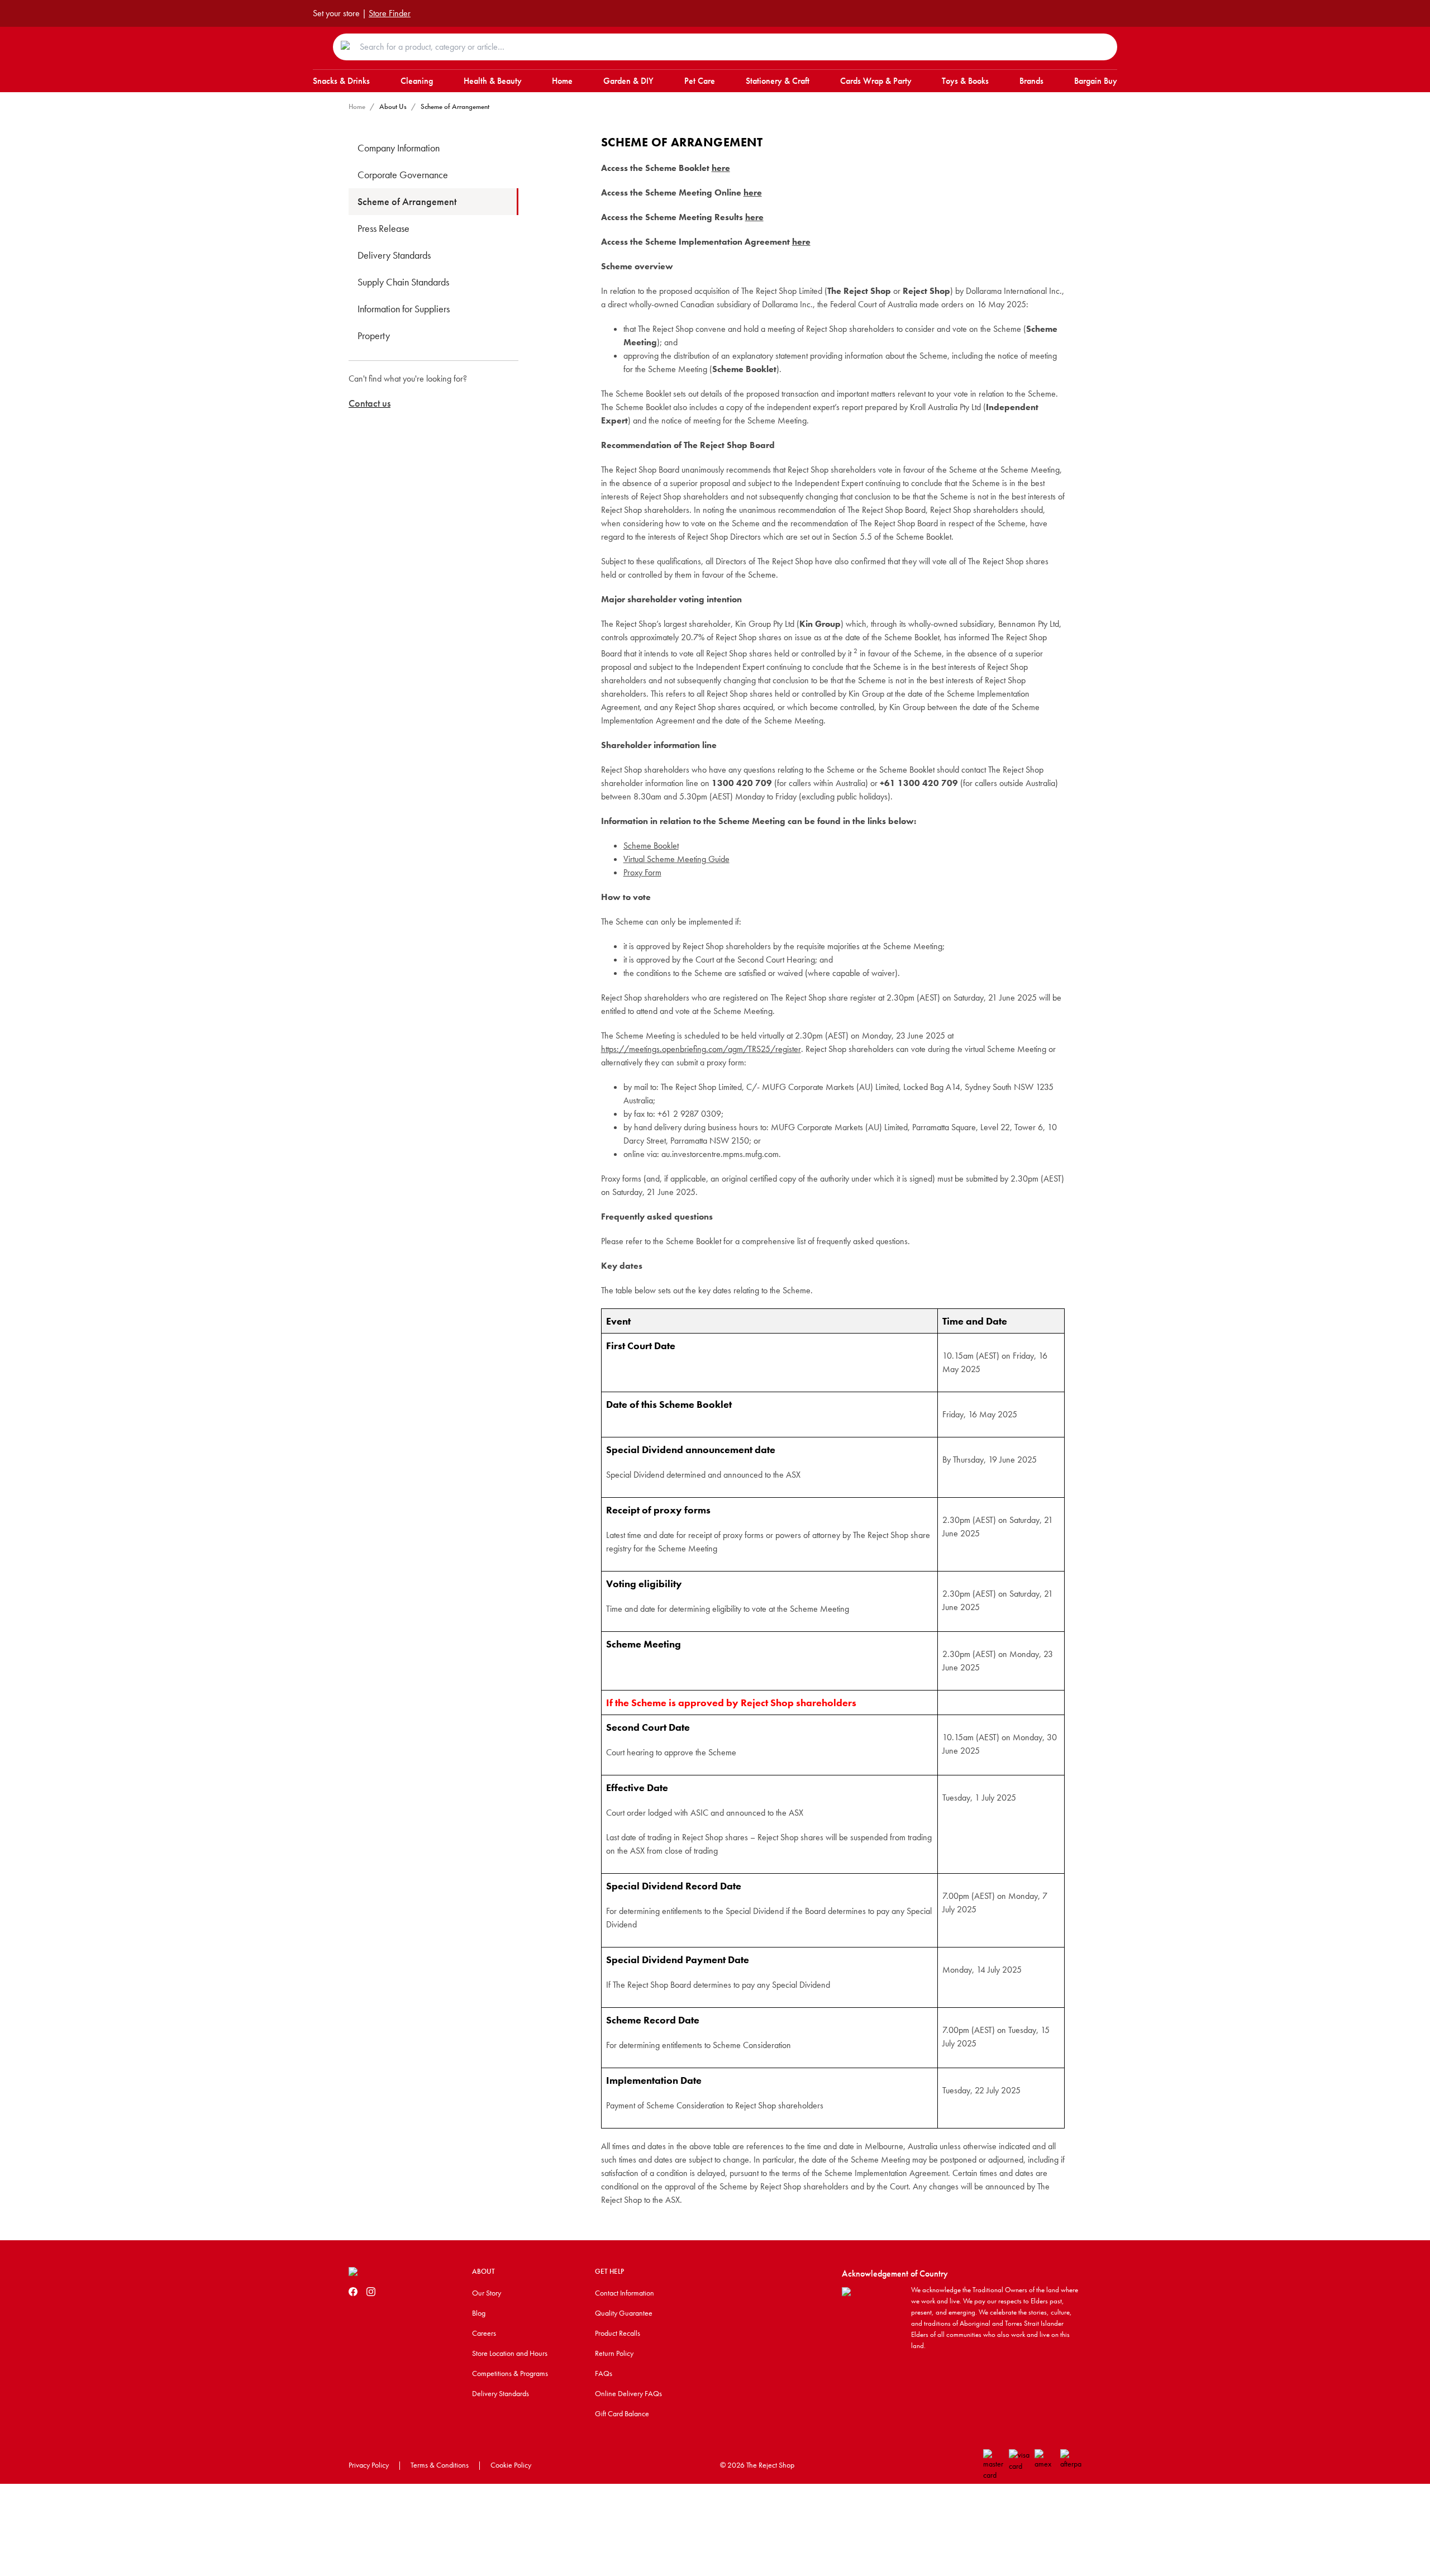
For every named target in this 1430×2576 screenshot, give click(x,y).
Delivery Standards (500, 2393)
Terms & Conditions (440, 2465)
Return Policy (614, 2353)
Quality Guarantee (624, 2313)
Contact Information (625, 2293)
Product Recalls (618, 2333)
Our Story (487, 2293)
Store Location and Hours (510, 2353)
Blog (479, 2313)
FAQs (604, 2373)
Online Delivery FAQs (628, 2393)
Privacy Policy (369, 2465)
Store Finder (390, 13)
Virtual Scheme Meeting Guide (676, 859)
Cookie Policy (511, 2465)
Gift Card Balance (622, 2413)
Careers (484, 2333)
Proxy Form (642, 872)
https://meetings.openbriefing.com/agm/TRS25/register (701, 1049)
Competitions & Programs (510, 2373)
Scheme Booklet (651, 846)
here (721, 168)
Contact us (370, 403)
